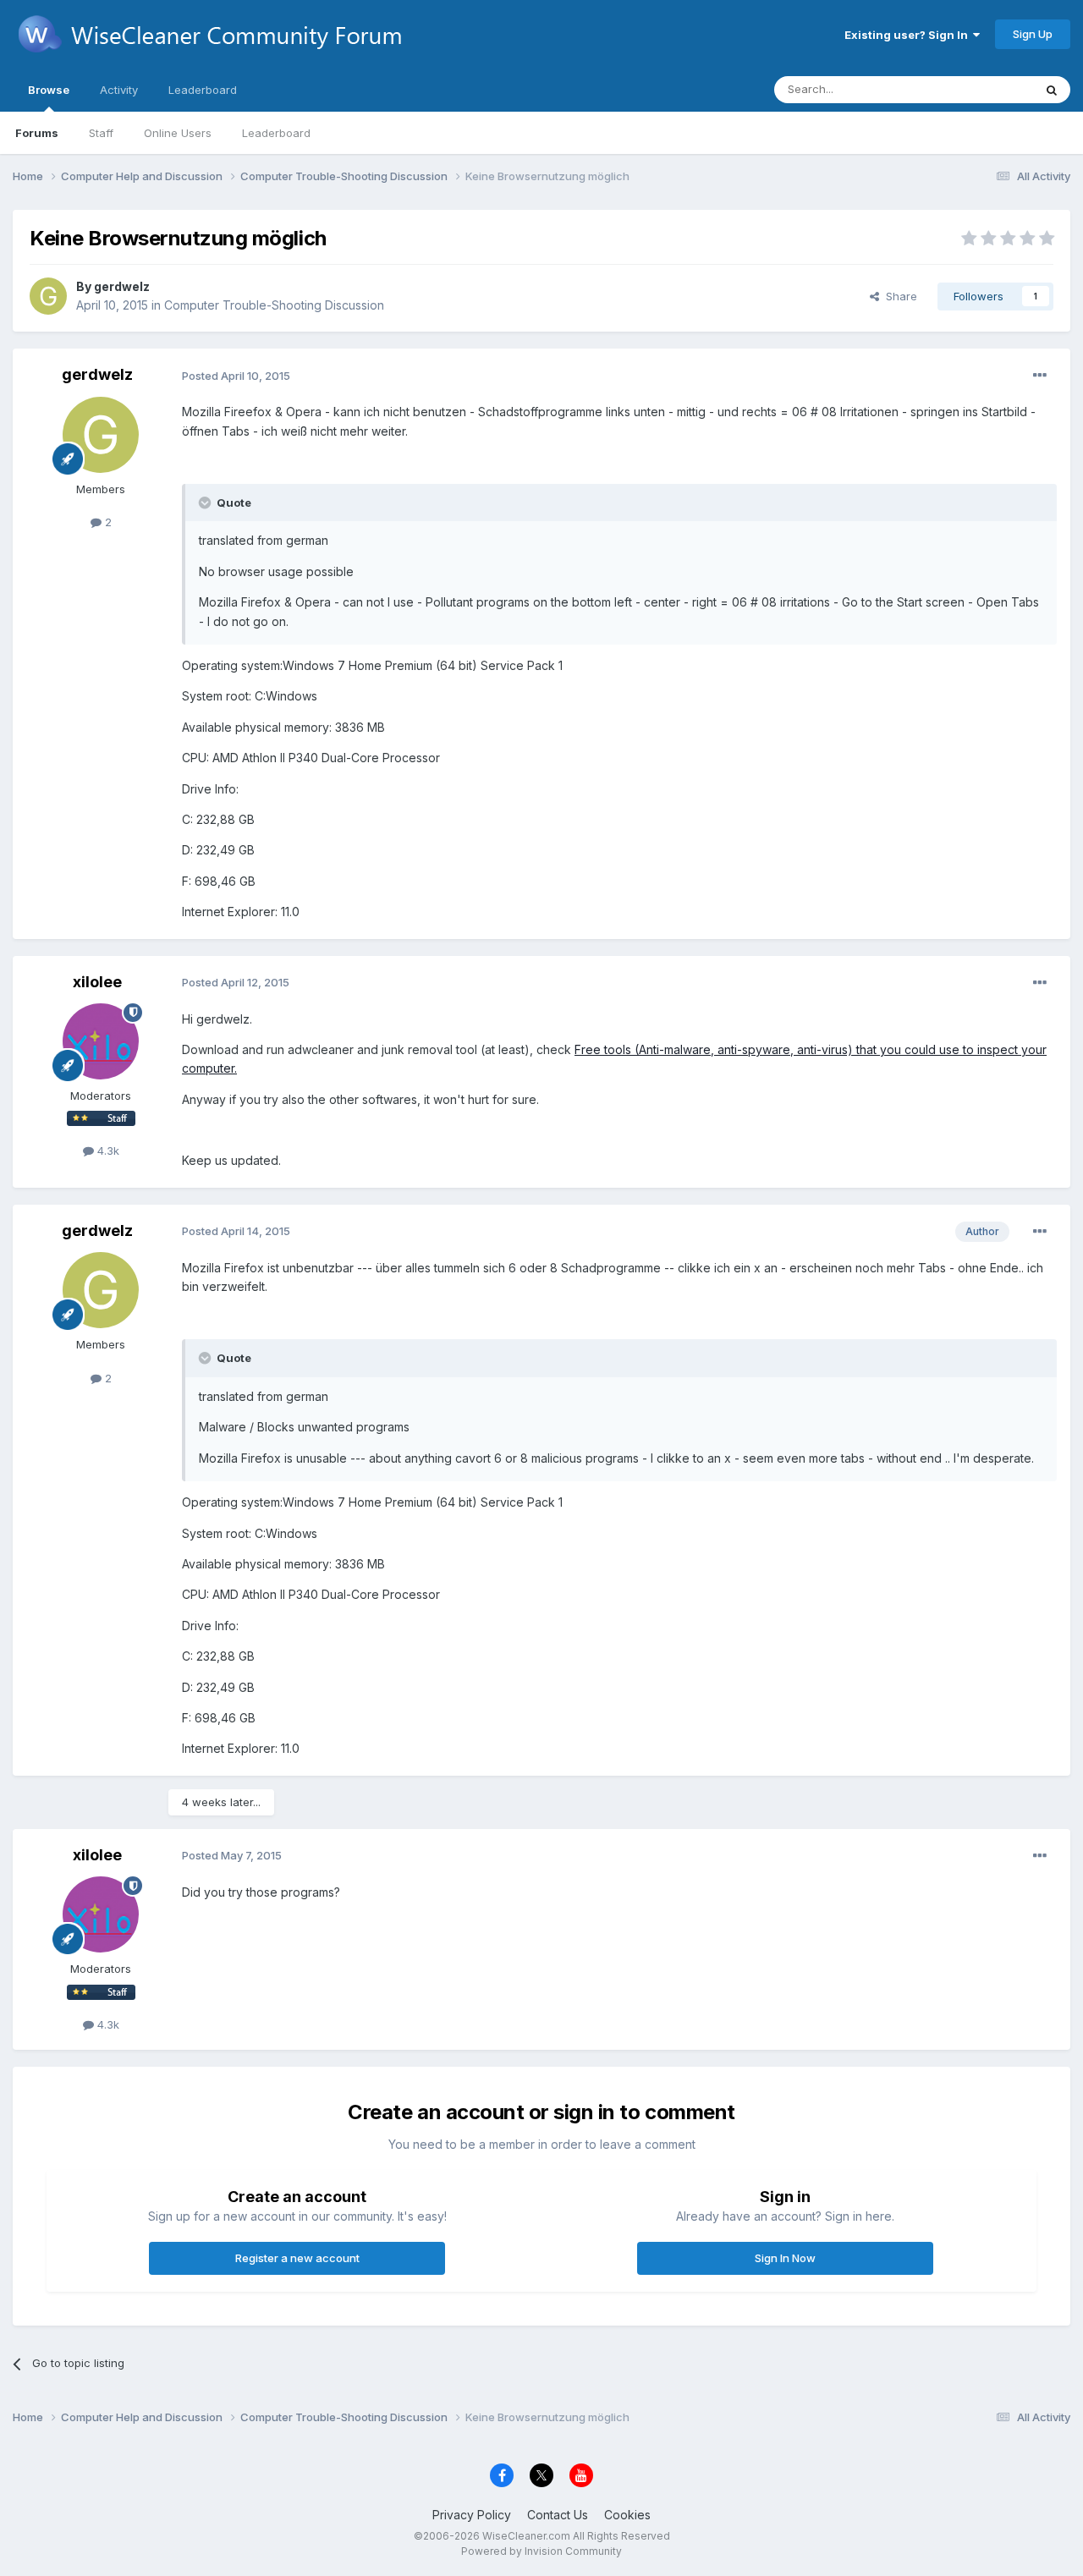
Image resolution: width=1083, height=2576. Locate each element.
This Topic (984, 89)
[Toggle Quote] (206, 503)
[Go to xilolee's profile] (101, 1041)
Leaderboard (276, 133)
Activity (119, 90)
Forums (37, 133)
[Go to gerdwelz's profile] (48, 296)
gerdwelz (122, 286)
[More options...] (1040, 376)
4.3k (107, 1151)
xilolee (97, 982)
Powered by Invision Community (541, 2551)
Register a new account (297, 2258)
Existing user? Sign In (909, 35)
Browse (49, 90)
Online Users (178, 133)
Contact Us (558, 2515)
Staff (101, 133)
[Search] (1052, 90)
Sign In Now (785, 2258)
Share (898, 296)
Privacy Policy (472, 2515)
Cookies (627, 2515)
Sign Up (1033, 34)
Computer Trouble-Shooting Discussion (274, 305)
